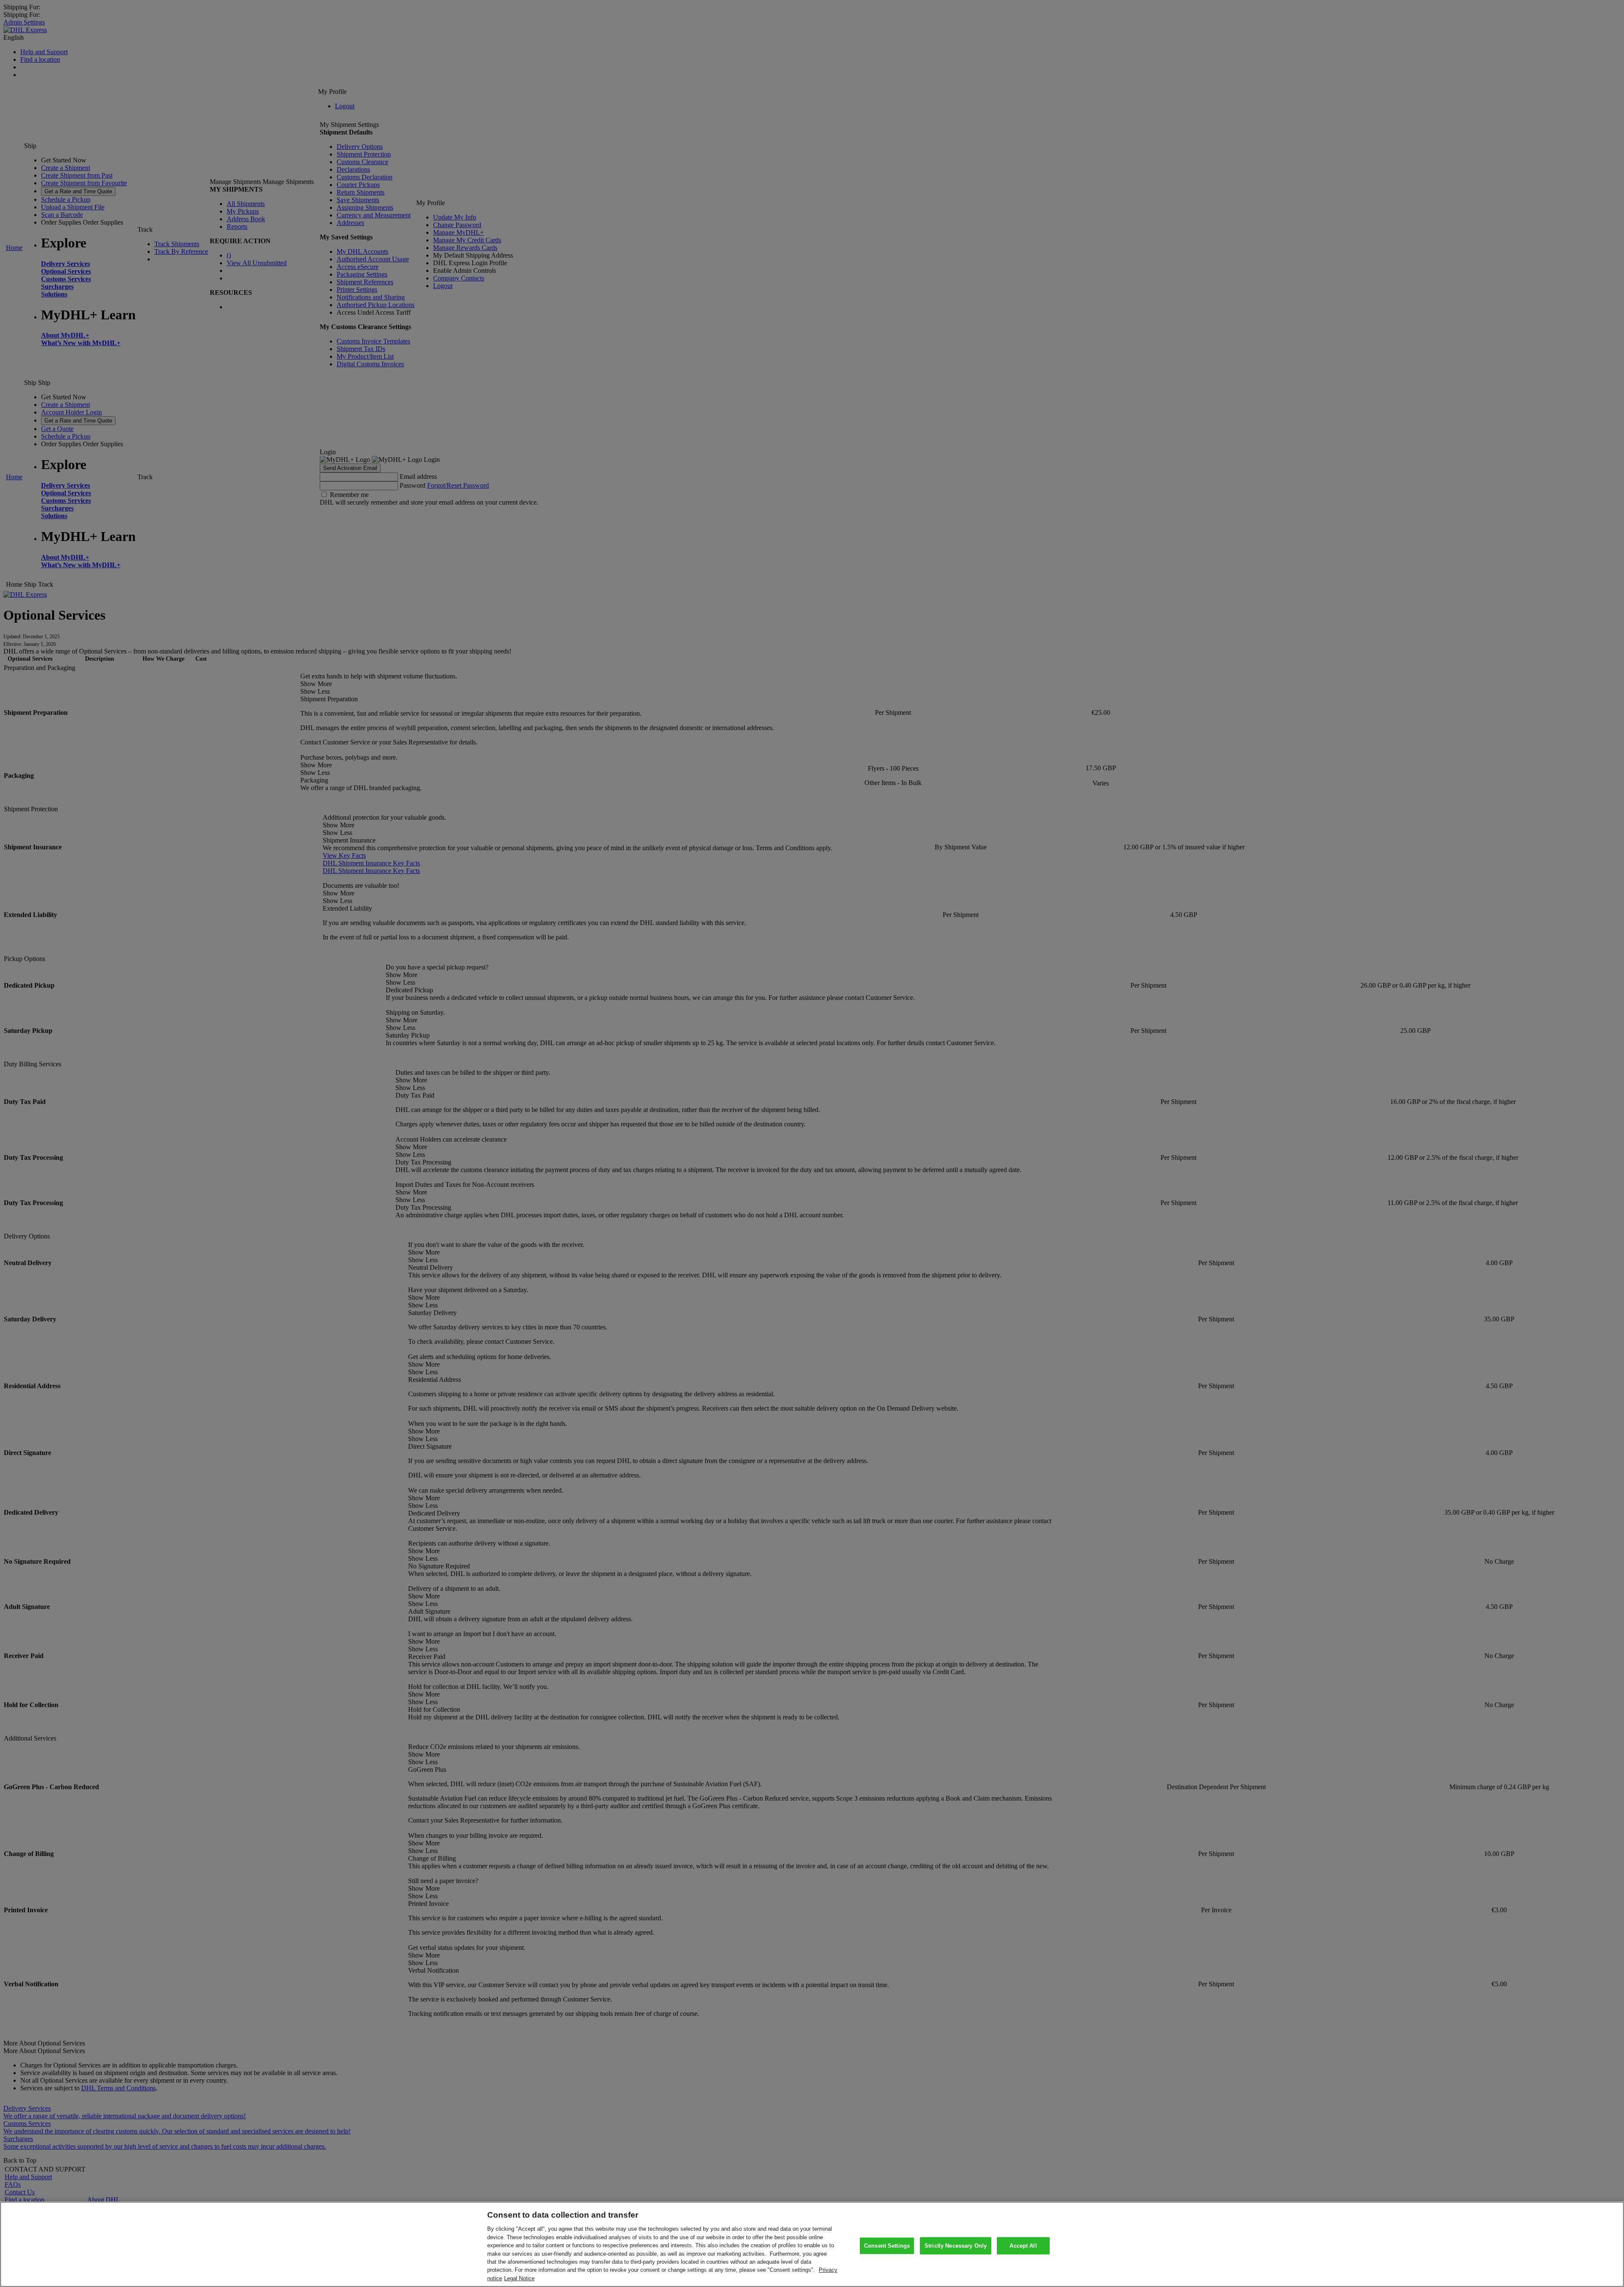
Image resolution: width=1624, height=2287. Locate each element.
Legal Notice (519, 2278)
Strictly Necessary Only (956, 2246)
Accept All (1023, 2246)
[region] (812, 2244)
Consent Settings (887, 2246)
